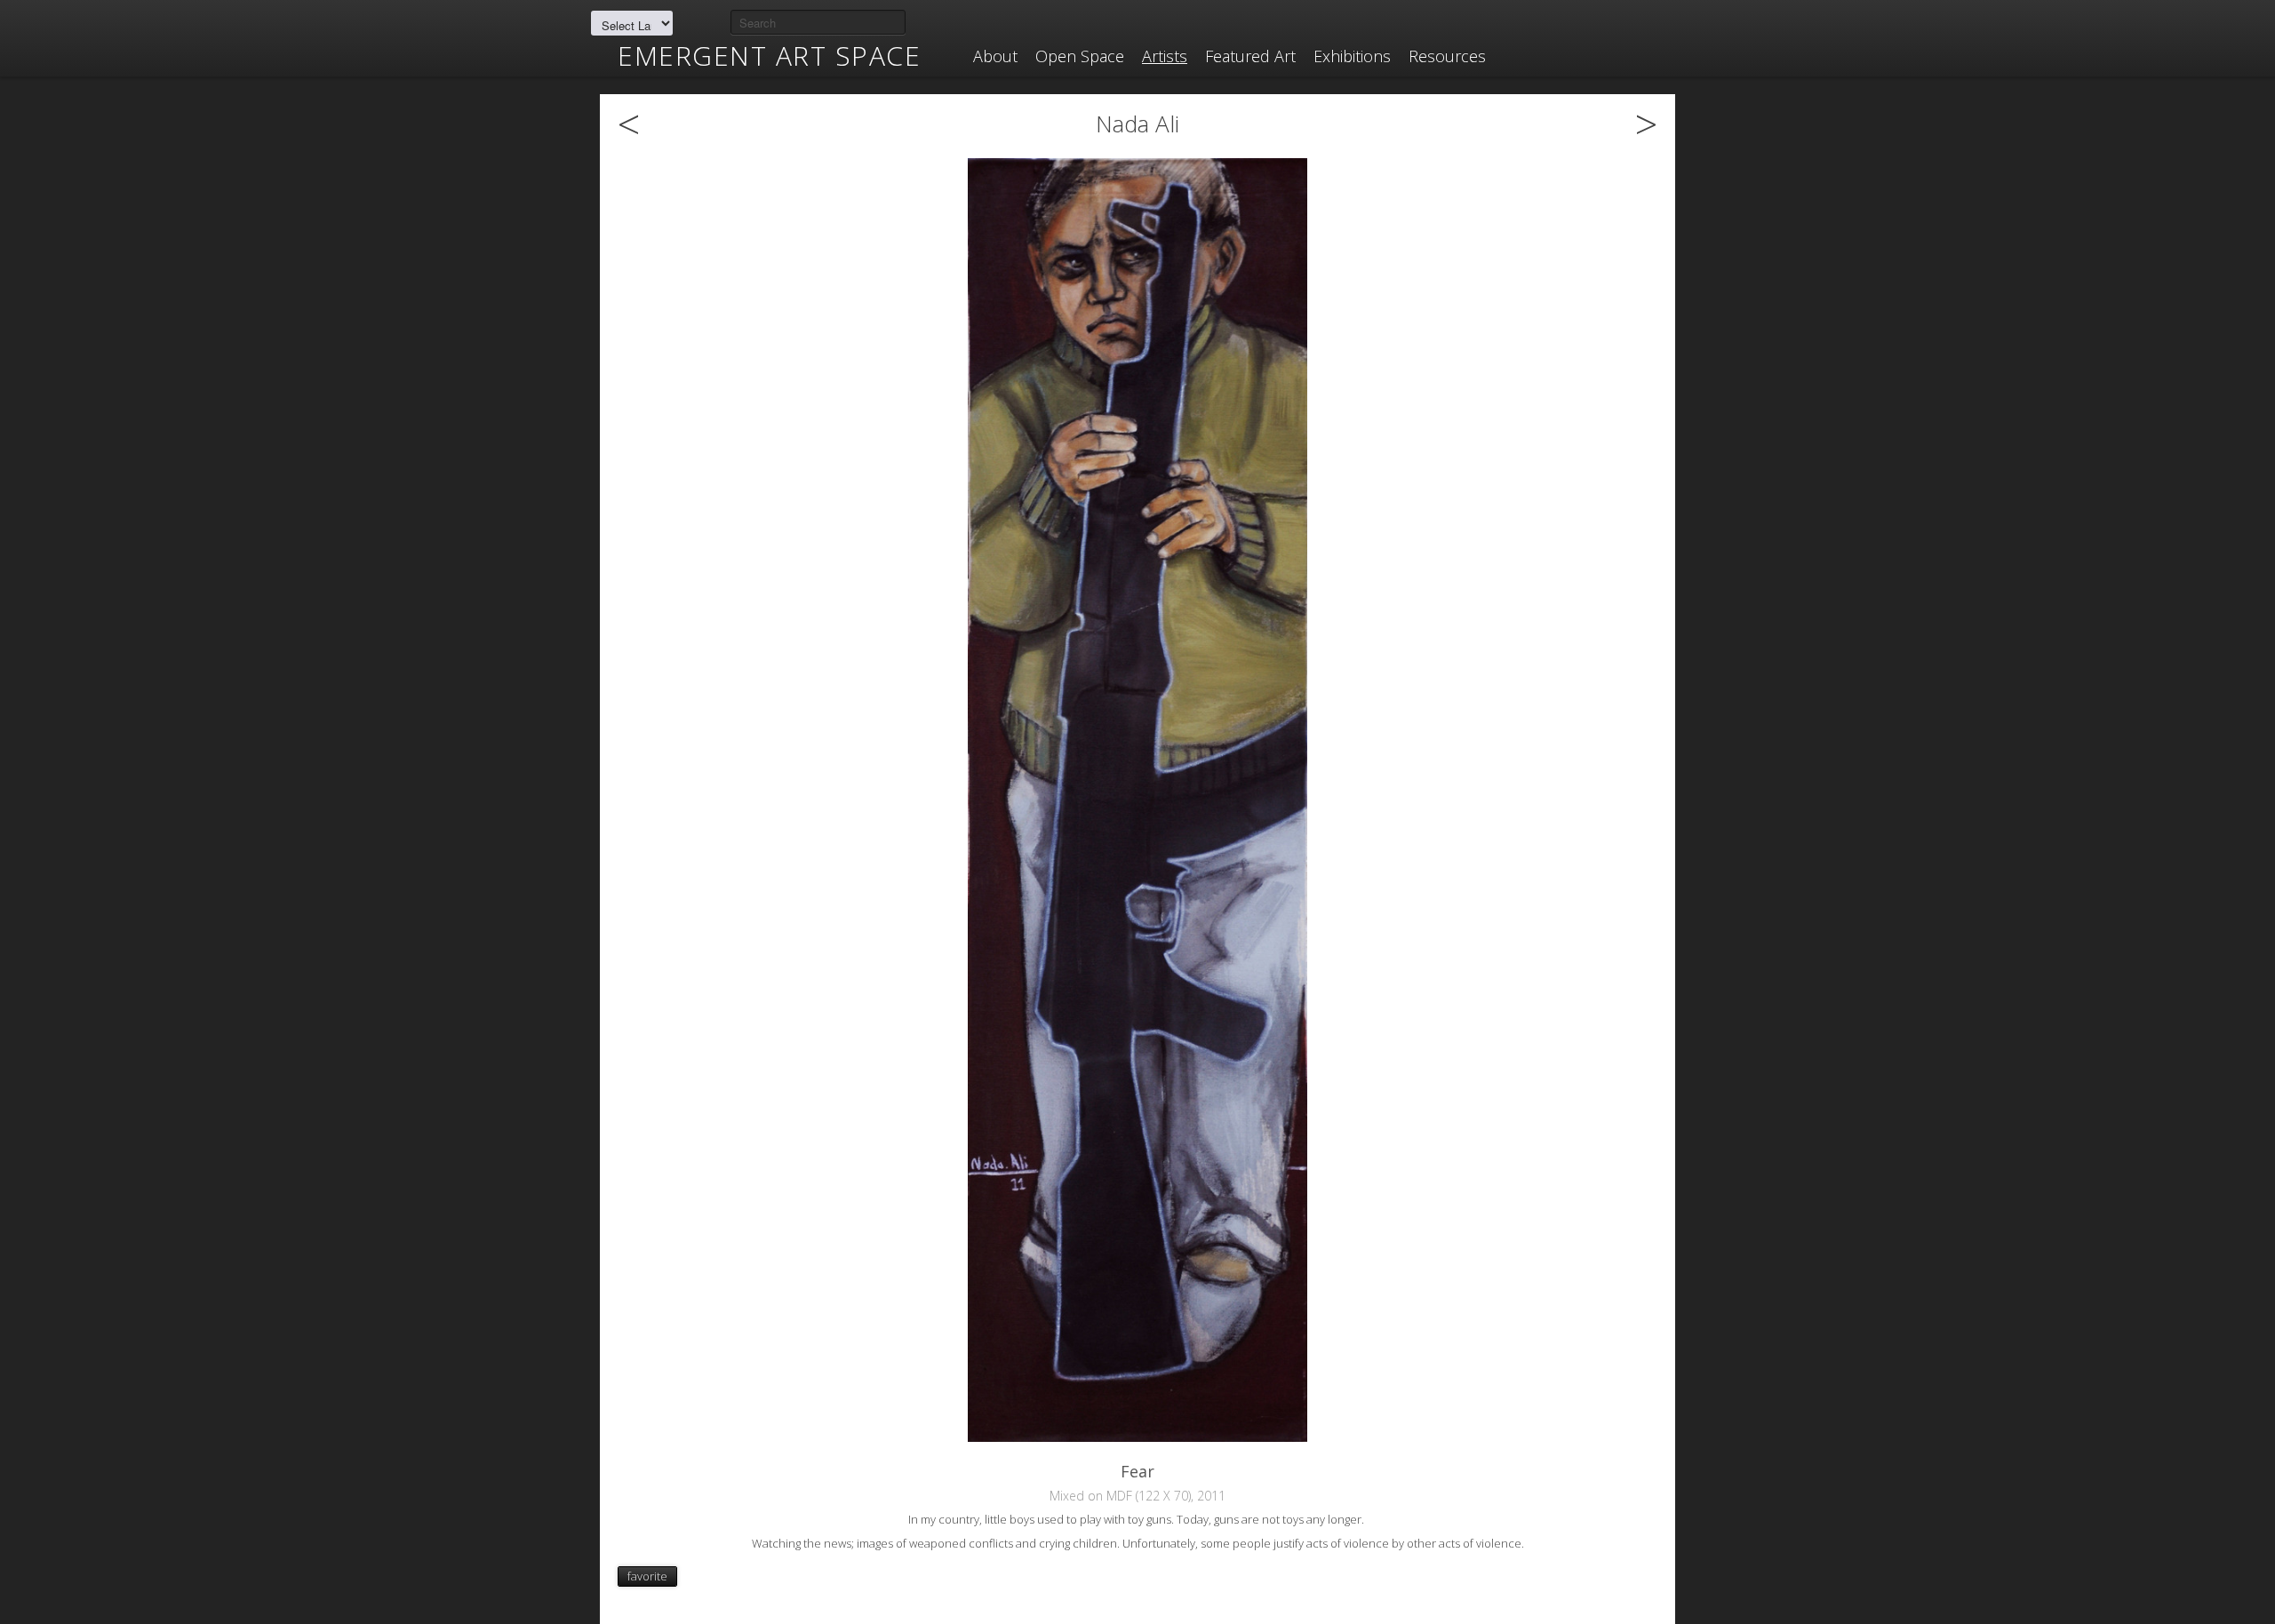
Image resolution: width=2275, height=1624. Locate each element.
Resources (1447, 56)
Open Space (1080, 56)
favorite (647, 1576)
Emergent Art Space (769, 56)
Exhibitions (1352, 56)
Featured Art (1250, 56)
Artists (1165, 56)
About (995, 56)
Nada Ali (1137, 123)
